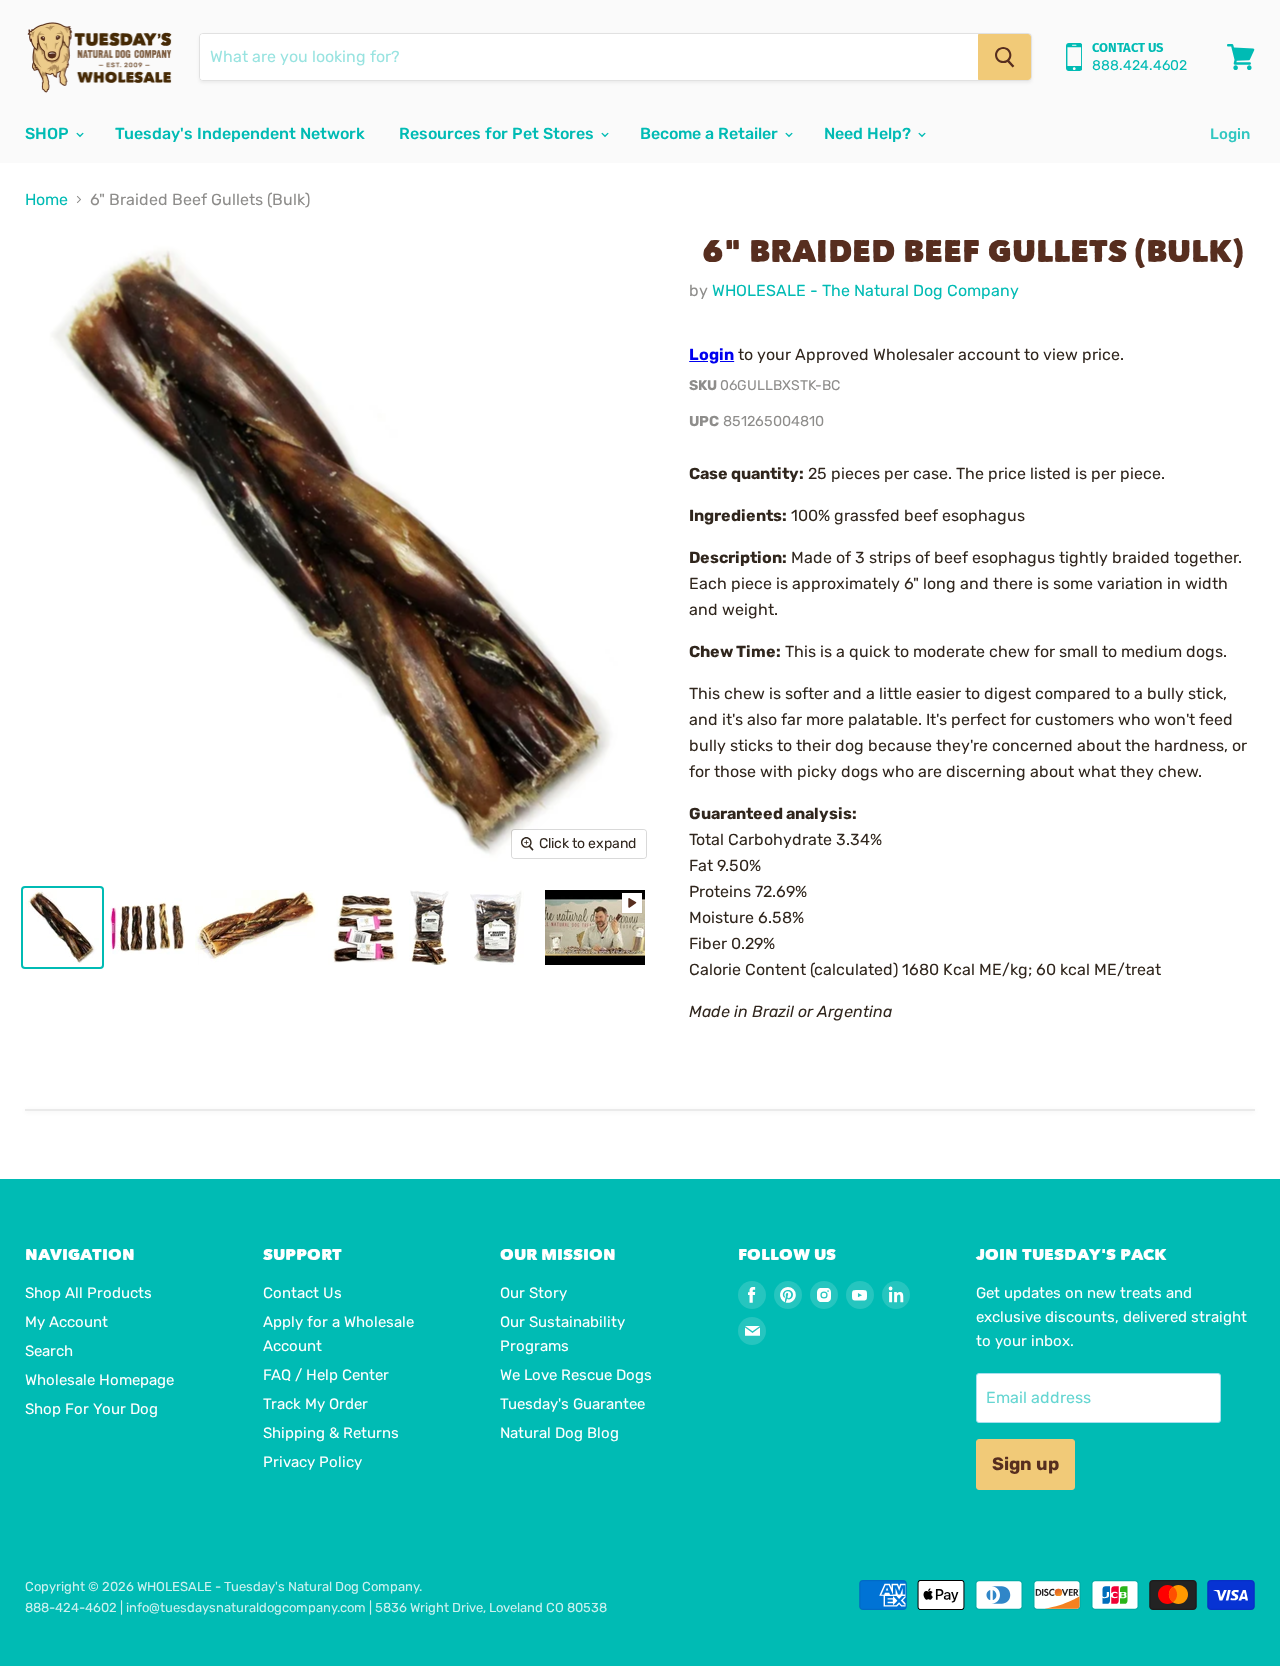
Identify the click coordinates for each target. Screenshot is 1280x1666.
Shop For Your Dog (91, 1409)
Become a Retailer (711, 133)
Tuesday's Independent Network (240, 133)
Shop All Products (88, 1293)
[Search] (1004, 57)
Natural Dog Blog (559, 1433)
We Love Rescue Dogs (576, 1375)
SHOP (49, 133)
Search (49, 1351)
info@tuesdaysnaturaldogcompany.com (246, 1607)
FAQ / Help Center (326, 1375)
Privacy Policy (312, 1462)
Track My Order (315, 1404)
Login (1230, 134)
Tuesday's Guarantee (572, 1404)
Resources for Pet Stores (498, 133)
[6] (62, 927)
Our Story (533, 1293)
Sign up (1025, 1464)
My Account (66, 1322)
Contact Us (302, 1293)
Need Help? (869, 133)
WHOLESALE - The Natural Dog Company (865, 290)
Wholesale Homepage (99, 1380)
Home (46, 200)
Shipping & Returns (331, 1433)
